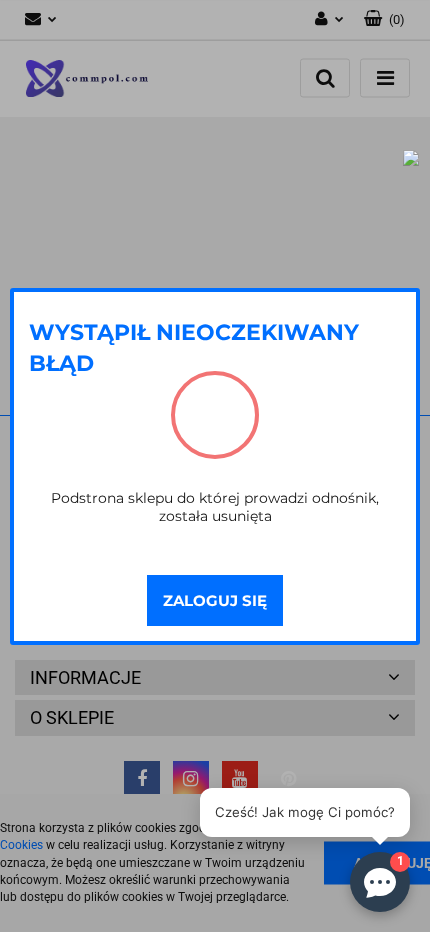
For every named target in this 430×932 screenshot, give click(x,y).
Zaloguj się (215, 600)
